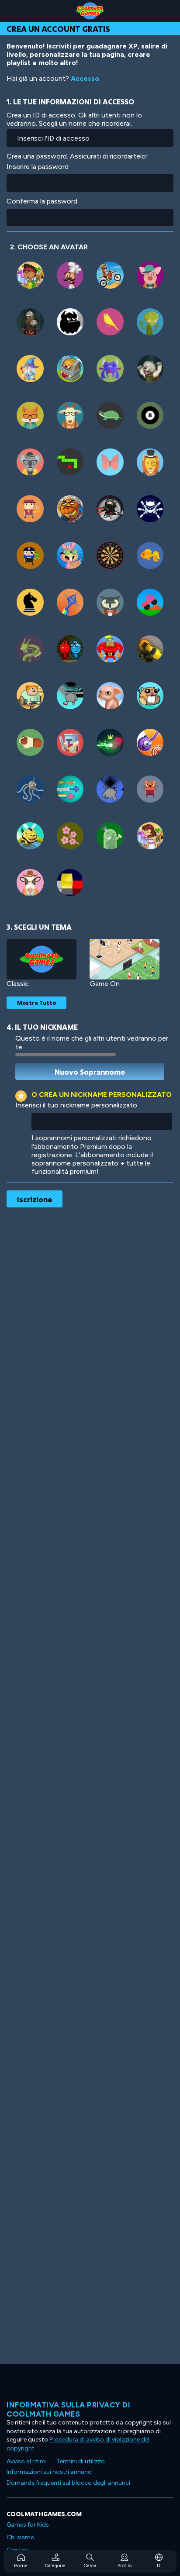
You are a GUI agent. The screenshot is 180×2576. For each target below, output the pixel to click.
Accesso (85, 78)
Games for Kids (28, 2525)
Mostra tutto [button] (36, 1003)
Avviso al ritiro (26, 2461)
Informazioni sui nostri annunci (50, 2472)
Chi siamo (21, 2537)
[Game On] (125, 959)
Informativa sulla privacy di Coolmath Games (68, 2409)
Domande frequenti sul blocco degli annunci (68, 2483)
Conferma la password (42, 201)
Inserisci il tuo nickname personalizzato (76, 1105)
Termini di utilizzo (81, 2461)
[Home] (90, 11)
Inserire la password (38, 167)
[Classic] (42, 959)
